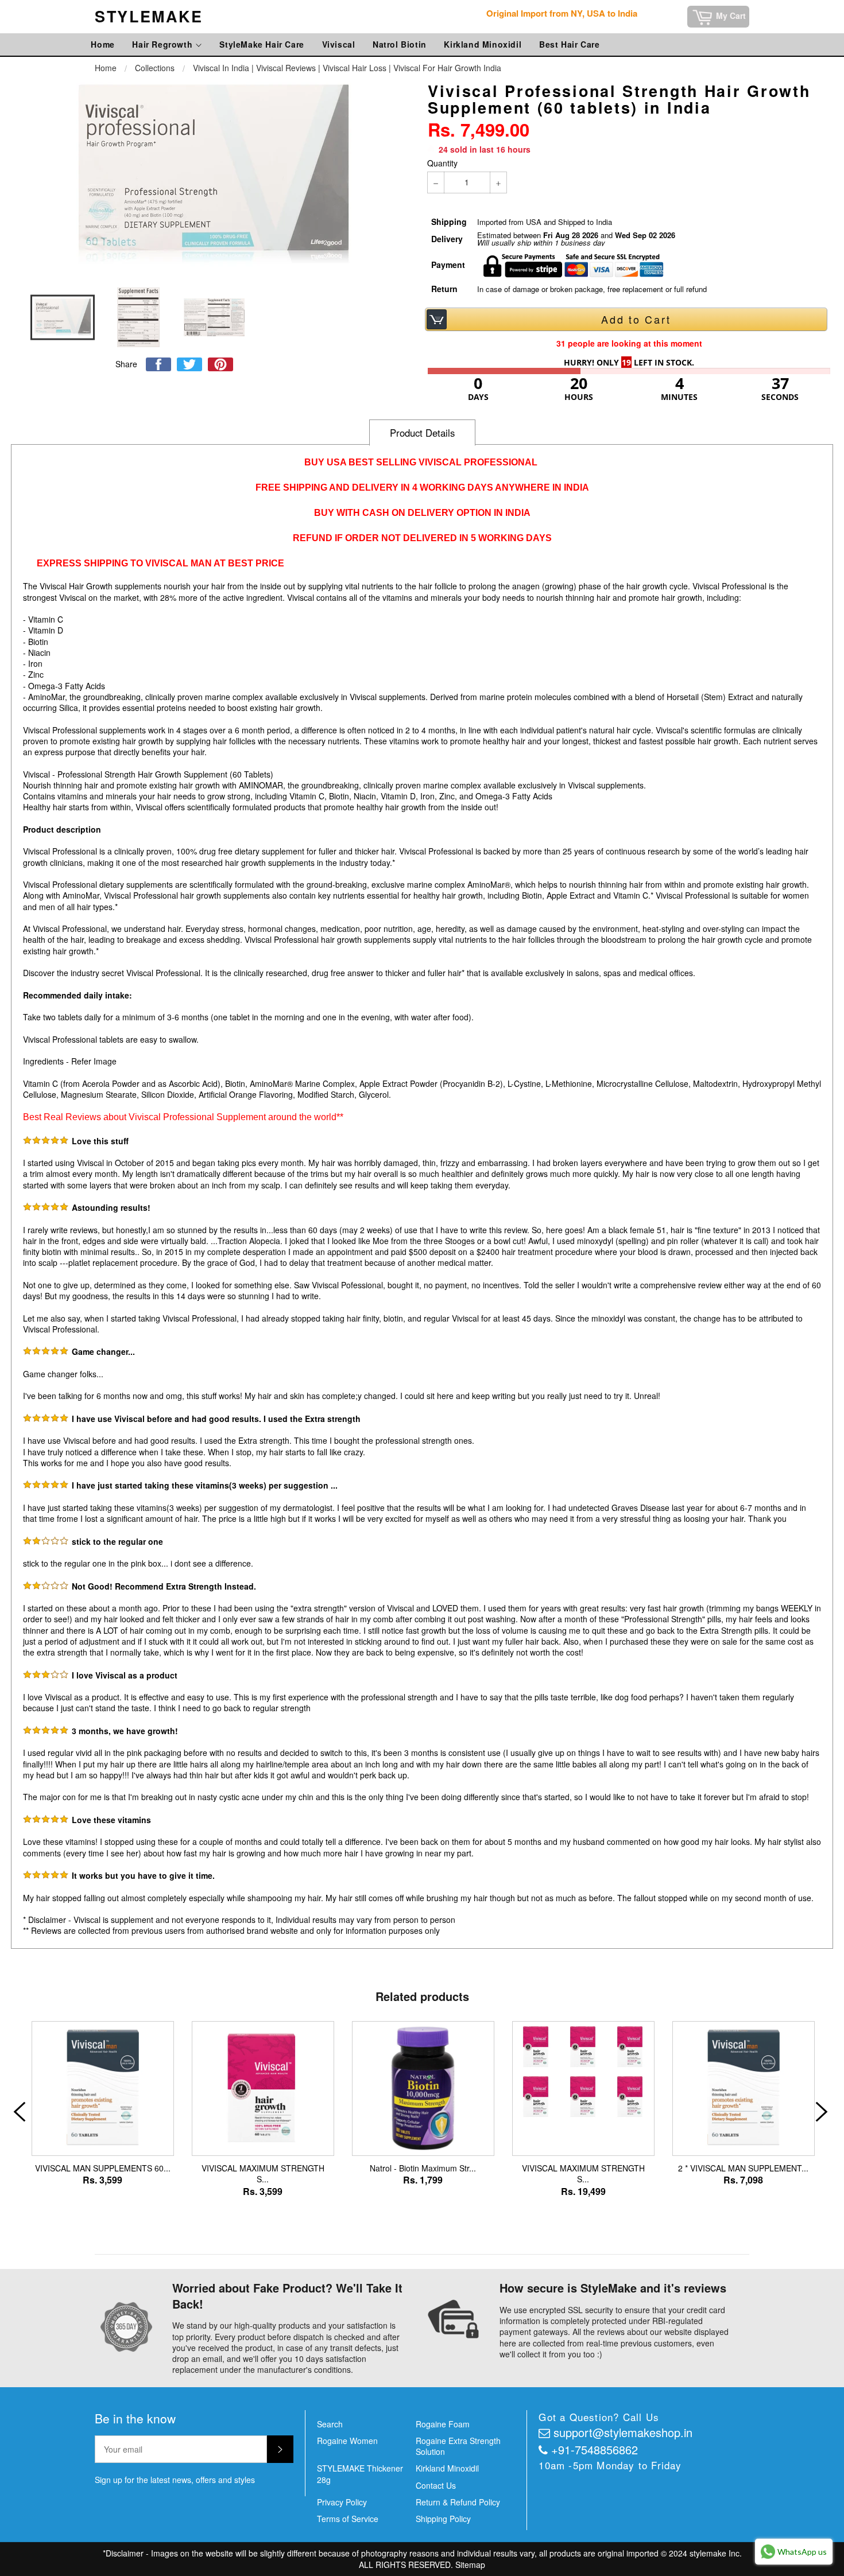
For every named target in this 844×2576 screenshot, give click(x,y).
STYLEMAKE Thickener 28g (360, 2474)
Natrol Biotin (400, 44)
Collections (155, 68)
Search (330, 2424)
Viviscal (339, 44)
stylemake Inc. (716, 2553)
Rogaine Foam (443, 2424)
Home (102, 44)
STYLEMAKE (149, 16)
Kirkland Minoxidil (483, 44)
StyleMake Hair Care (262, 44)
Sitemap (470, 2565)
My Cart (731, 15)
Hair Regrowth (163, 44)
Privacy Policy (342, 2502)
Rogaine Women (347, 2441)
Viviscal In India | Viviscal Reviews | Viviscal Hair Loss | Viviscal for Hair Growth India (347, 68)
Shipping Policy (443, 2519)
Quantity (442, 163)
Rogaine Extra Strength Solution (458, 2446)
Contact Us (436, 2485)
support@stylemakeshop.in (623, 2432)
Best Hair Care (569, 44)
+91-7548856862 (595, 2449)
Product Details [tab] (422, 433)
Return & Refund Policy (458, 2502)
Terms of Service (348, 2519)
